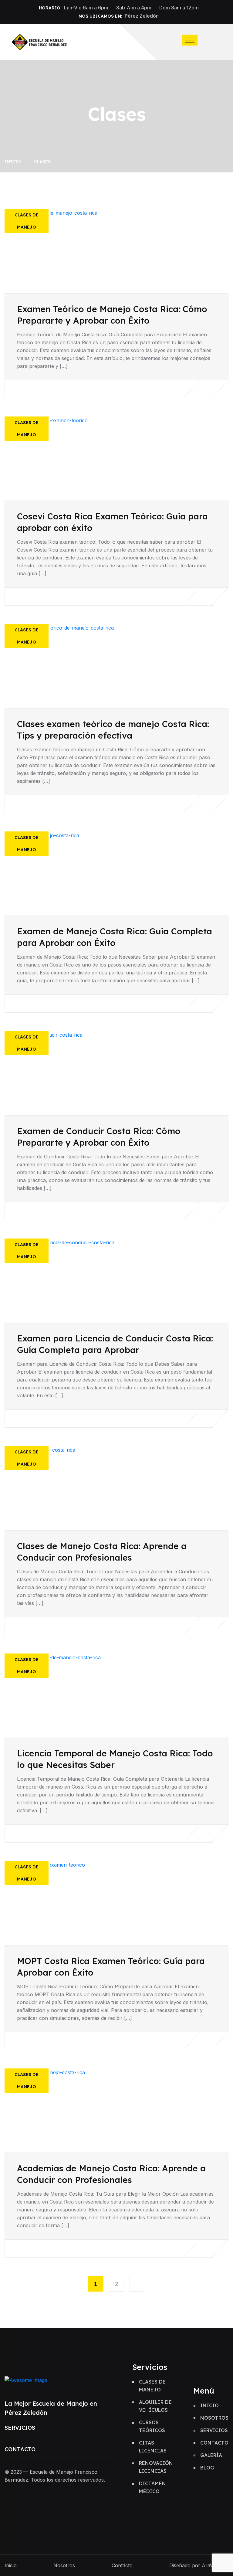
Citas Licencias (153, 2447)
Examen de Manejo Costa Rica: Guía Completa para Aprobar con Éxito (115, 937)
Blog (207, 2468)
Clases (42, 162)
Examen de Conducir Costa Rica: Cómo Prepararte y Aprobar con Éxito (99, 1137)
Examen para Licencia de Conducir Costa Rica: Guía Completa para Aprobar (115, 1344)
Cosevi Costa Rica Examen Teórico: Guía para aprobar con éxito (112, 522)
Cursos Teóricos (152, 2426)
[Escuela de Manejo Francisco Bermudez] (40, 41)
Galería (211, 2455)
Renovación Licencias (156, 2467)
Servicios (20, 2428)
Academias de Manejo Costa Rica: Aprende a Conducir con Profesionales (111, 2174)
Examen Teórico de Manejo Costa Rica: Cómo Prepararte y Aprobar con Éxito (112, 315)
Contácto (122, 2565)
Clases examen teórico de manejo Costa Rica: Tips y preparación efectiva (113, 730)
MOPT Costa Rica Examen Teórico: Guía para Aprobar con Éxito (111, 1967)
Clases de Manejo (152, 2386)
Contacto (20, 2449)
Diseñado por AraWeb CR (199, 2565)
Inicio (14, 162)
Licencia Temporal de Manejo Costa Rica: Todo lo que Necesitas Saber (115, 1759)
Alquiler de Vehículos (155, 2406)
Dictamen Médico (152, 2487)
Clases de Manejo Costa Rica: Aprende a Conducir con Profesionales (102, 1552)
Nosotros (214, 2418)
